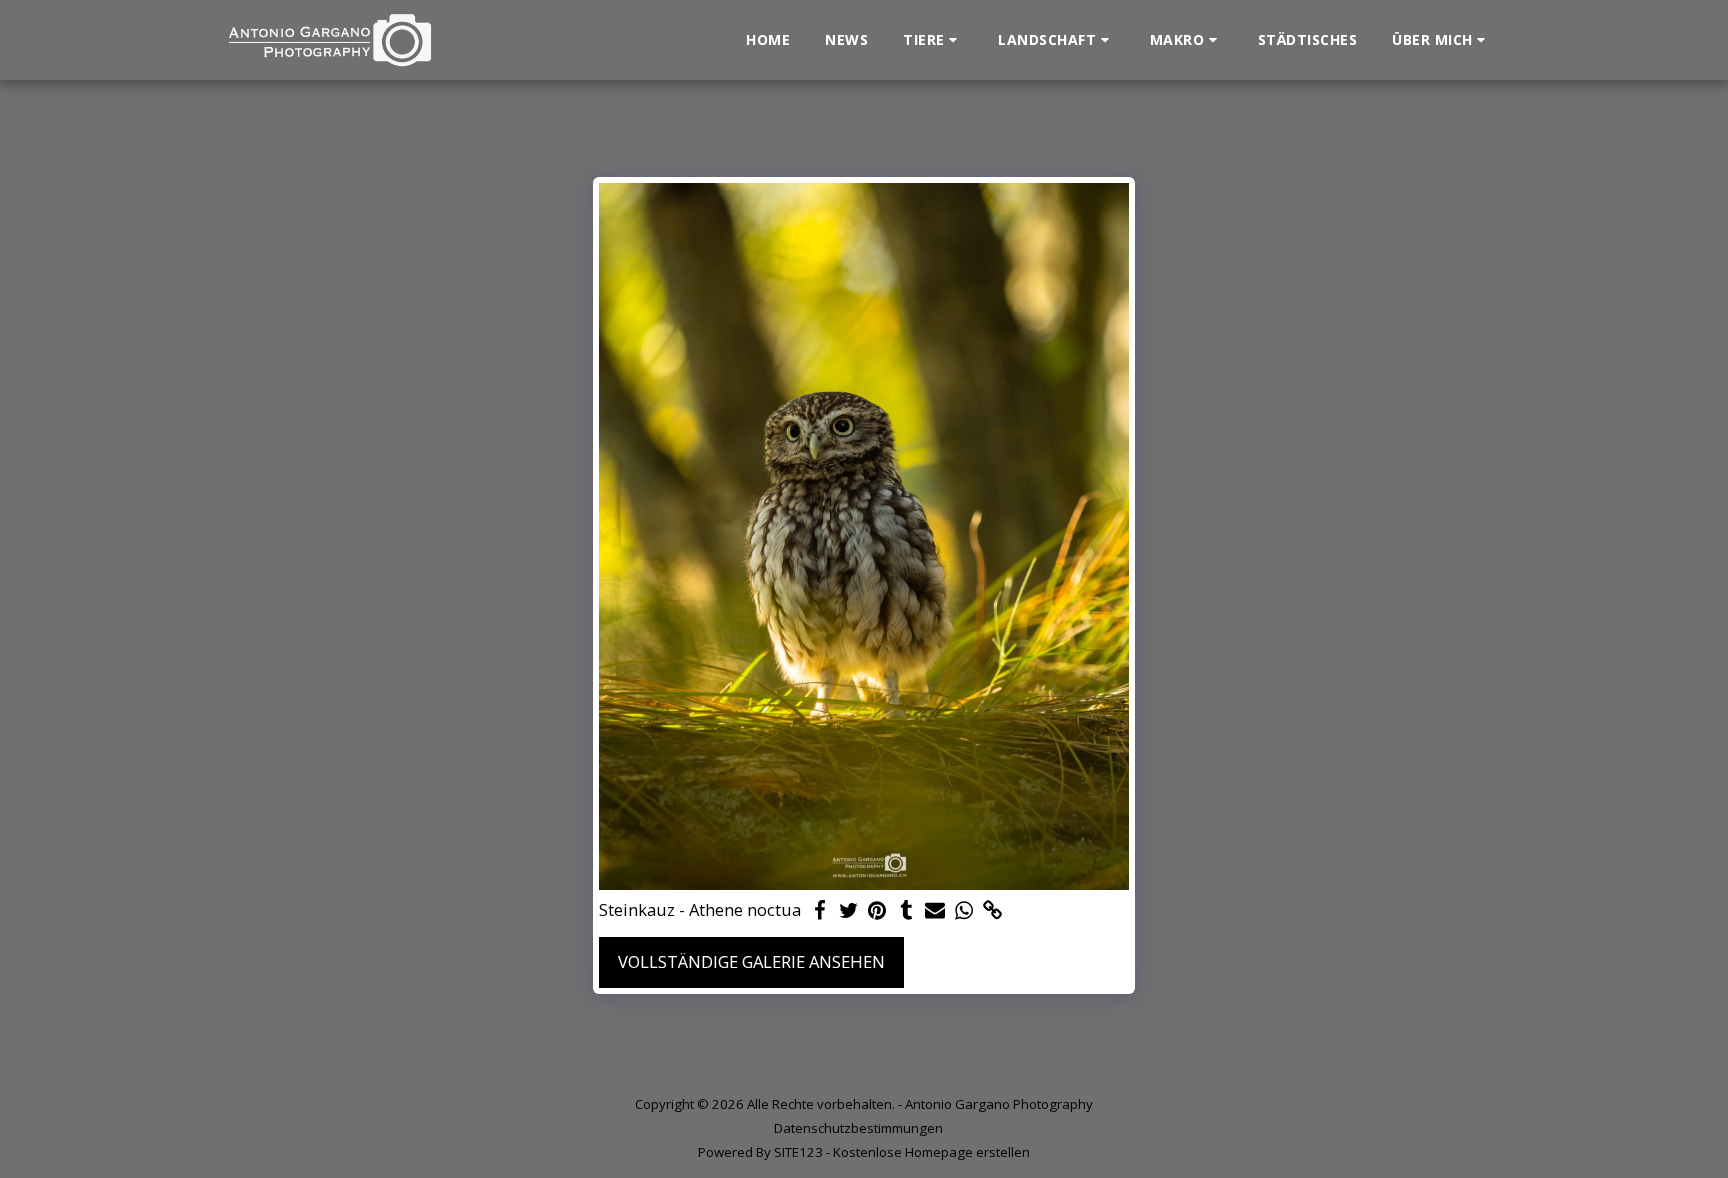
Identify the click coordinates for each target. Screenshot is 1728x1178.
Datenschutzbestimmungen (858, 1128)
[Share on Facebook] (819, 911)
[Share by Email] (935, 911)
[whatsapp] (964, 911)
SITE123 (798, 1152)
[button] (933, 40)
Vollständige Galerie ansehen (751, 961)
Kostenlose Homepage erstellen (931, 1152)
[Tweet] (848, 911)
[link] (992, 911)
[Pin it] (877, 911)
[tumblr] (906, 911)
